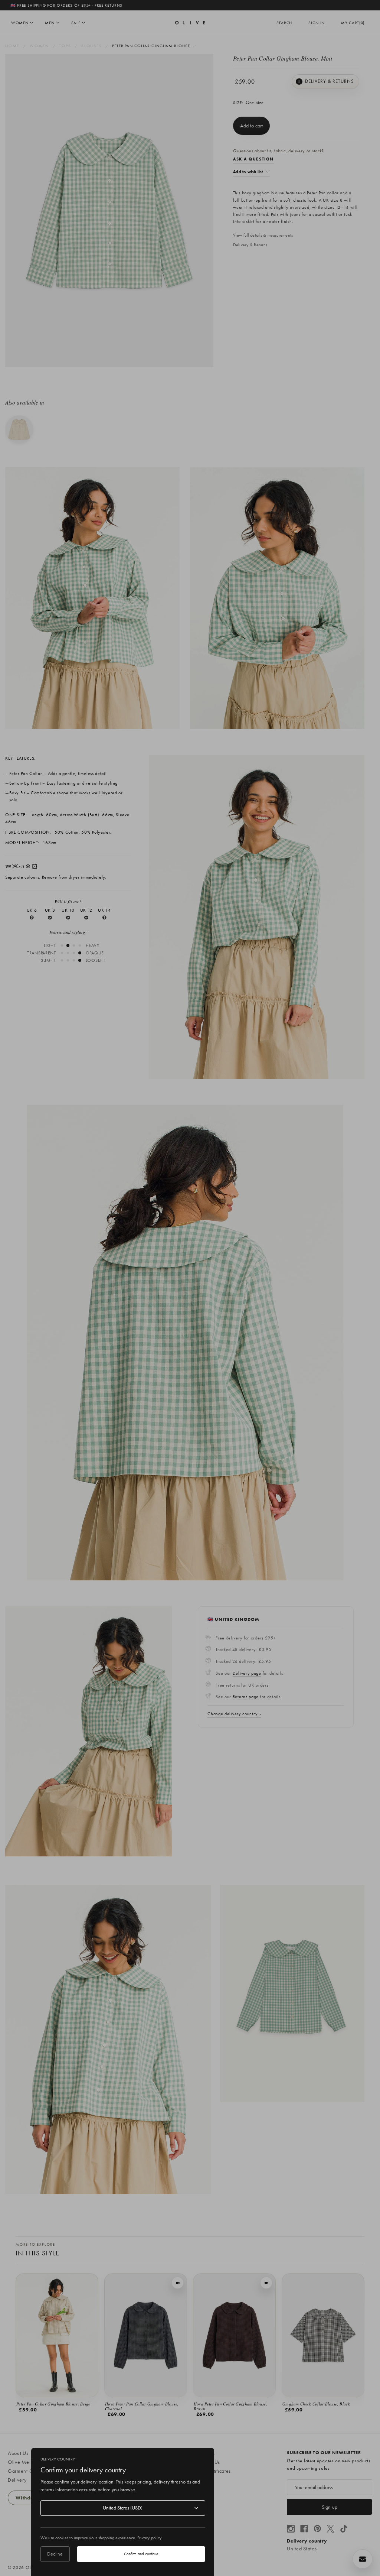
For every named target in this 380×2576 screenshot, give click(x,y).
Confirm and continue (141, 2554)
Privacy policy (150, 2538)
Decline (55, 2554)
